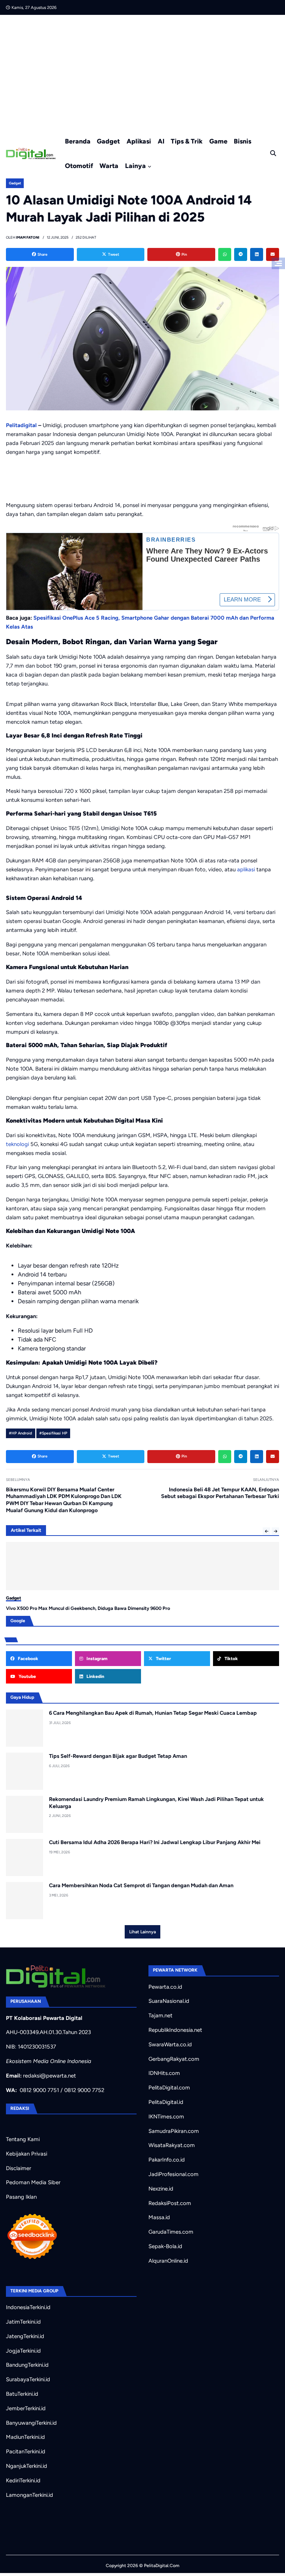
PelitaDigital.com (169, 2088)
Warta (109, 166)
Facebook (27, 1659)
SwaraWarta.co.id (170, 2044)
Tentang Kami (23, 2139)
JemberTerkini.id (26, 2408)
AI (161, 141)
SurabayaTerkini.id (28, 2379)
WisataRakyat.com (172, 2145)
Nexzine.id (161, 2189)
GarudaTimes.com (171, 2232)
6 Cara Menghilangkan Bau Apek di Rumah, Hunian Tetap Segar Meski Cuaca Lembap (153, 1713)
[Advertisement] (142, 71)
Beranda (78, 141)
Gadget (108, 141)
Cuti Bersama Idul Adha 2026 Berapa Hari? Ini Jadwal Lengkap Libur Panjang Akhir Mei (155, 1842)
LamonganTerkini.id (30, 2495)
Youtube (27, 1676)
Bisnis (243, 141)
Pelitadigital (21, 425)
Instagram (96, 1659)
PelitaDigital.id (166, 2102)
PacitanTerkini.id (26, 2451)
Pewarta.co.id (165, 1987)
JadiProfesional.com (173, 2174)
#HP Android (20, 1433)
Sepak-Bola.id (165, 2246)
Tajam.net (160, 2015)
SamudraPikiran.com (174, 2131)
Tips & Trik (187, 141)
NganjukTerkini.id (27, 2466)
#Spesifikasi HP (53, 1433)
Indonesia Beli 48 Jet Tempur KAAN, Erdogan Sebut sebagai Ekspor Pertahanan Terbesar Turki (220, 1493)
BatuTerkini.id (22, 2394)
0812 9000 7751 (39, 2090)
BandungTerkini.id (27, 2365)
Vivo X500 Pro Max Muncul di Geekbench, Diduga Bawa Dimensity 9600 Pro (88, 1608)
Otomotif (79, 166)
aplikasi (246, 869)
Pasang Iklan (21, 2197)
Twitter (163, 1659)
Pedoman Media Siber (33, 2182)
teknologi (17, 1144)
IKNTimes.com (166, 2117)
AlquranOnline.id (168, 2261)
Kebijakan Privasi (27, 2154)
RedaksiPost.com (170, 2203)
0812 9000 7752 (84, 2090)
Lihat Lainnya (142, 1932)
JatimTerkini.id (23, 2322)
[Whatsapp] (225, 254)
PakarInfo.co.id (167, 2160)
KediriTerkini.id (23, 2480)
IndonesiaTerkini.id (28, 2307)
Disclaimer (19, 2168)
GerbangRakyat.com (174, 2059)
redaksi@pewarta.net (50, 2076)
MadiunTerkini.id (25, 2437)
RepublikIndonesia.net (175, 2030)
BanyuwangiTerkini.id (31, 2423)
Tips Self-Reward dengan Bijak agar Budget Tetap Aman (118, 1756)
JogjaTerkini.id (23, 2351)
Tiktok (231, 1659)
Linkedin (95, 1676)
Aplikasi (139, 141)
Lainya (135, 166)
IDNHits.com (164, 2073)
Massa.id (159, 2217)
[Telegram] (241, 254)
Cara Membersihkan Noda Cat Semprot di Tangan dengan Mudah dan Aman (141, 1885)
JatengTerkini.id (25, 2336)
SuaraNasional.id (169, 2001)
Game (218, 141)
